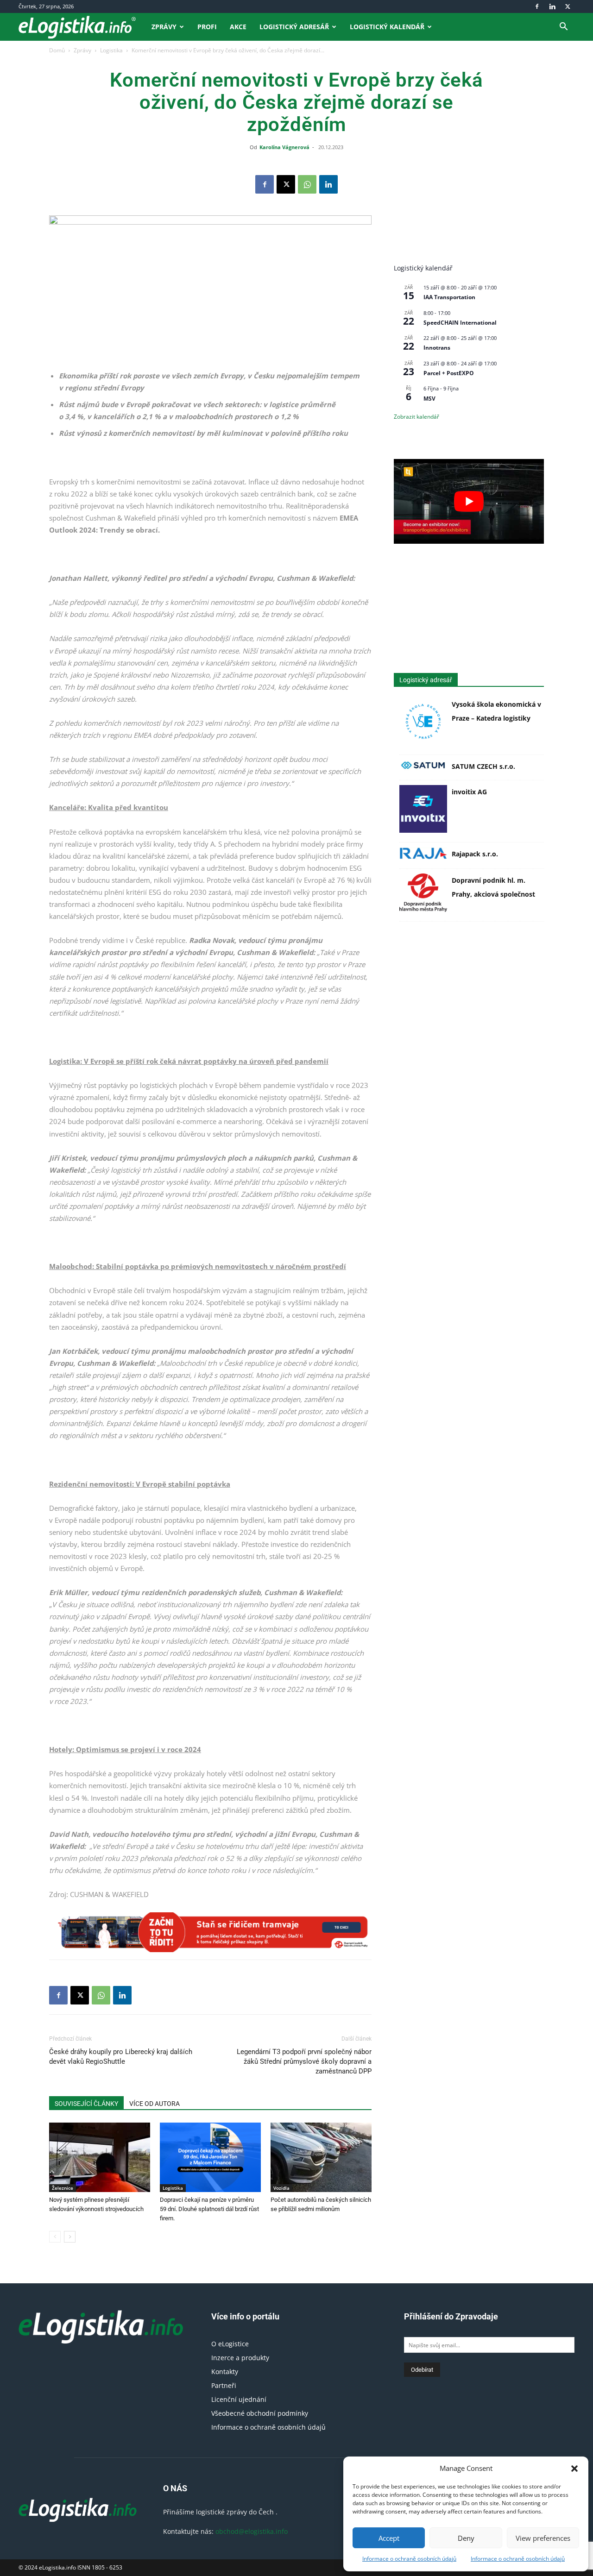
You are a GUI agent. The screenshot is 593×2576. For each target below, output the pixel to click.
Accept (389, 2538)
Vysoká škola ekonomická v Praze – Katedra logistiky (496, 711)
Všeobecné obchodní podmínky (260, 2413)
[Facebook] (537, 6)
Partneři (224, 2385)
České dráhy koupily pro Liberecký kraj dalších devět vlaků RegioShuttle (121, 2057)
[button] (574, 2469)
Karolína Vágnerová (284, 147)
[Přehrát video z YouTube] (469, 501)
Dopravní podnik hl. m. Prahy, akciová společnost (493, 887)
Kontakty (225, 2372)
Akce (238, 27)
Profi (207, 27)
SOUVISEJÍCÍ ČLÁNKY (86, 2104)
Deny (466, 2538)
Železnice (63, 2188)
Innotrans (437, 348)
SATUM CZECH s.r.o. (483, 766)
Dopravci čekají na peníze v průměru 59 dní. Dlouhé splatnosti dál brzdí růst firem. (209, 2209)
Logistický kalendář (387, 27)
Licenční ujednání (239, 2399)
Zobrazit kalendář (416, 417)
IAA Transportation (449, 297)
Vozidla (281, 2188)
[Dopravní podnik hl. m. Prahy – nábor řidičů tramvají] (210, 1932)
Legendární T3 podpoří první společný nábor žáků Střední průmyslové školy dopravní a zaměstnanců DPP (304, 2061)
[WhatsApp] (307, 184)
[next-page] (70, 2237)
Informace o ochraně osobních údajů (409, 2559)
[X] (568, 6)
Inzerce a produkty (240, 2358)
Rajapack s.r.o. (475, 854)
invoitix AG (469, 792)
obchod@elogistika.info (252, 2531)
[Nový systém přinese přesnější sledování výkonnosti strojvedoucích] (100, 2157)
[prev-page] (55, 2237)
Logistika (111, 50)
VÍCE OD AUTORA (155, 2104)
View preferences (543, 2538)
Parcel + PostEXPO (449, 373)
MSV (429, 399)
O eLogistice (230, 2344)
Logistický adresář (294, 27)
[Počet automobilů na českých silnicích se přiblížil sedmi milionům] (321, 2157)
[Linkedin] (552, 6)
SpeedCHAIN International (460, 323)
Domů (57, 50)
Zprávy (164, 27)
